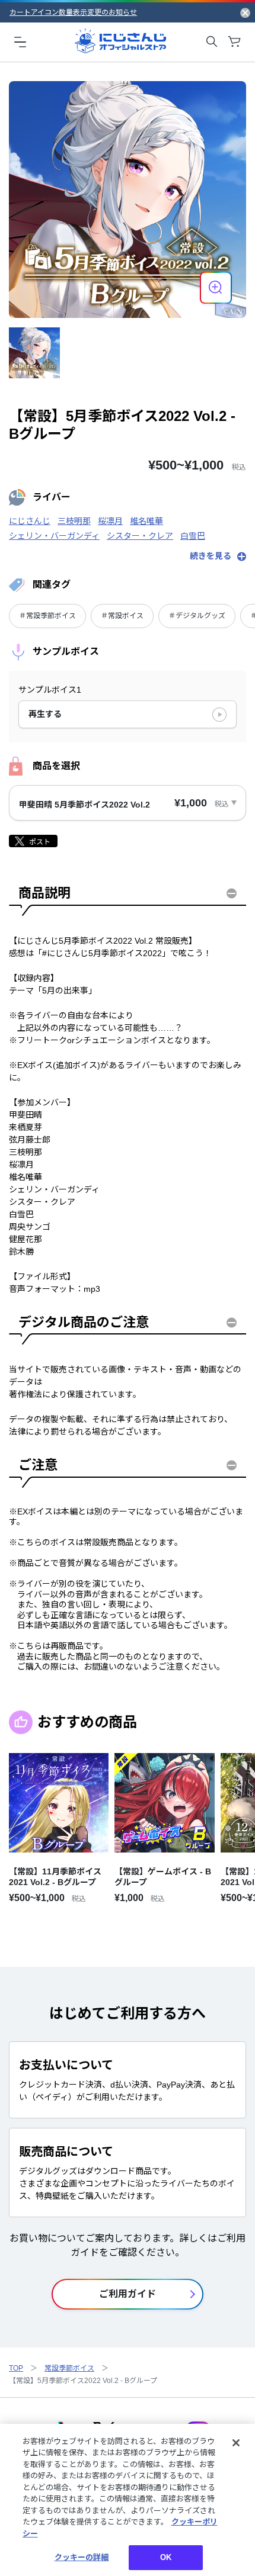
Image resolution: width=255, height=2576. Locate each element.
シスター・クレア (140, 536)
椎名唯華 (146, 521)
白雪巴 (193, 536)
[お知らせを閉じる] (245, 12)
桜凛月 (110, 521)
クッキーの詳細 (82, 2557)
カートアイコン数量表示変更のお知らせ (73, 12)
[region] (128, 2500)
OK (166, 2557)
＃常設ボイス (122, 616)
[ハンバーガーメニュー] (20, 41)
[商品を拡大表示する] (216, 288)
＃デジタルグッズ (197, 616)
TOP (16, 2368)
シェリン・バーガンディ (54, 536)
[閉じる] (236, 2443)
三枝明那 (74, 521)
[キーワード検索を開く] (212, 41)
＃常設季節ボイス (47, 616)
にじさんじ (30, 521)
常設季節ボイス (69, 2368)
